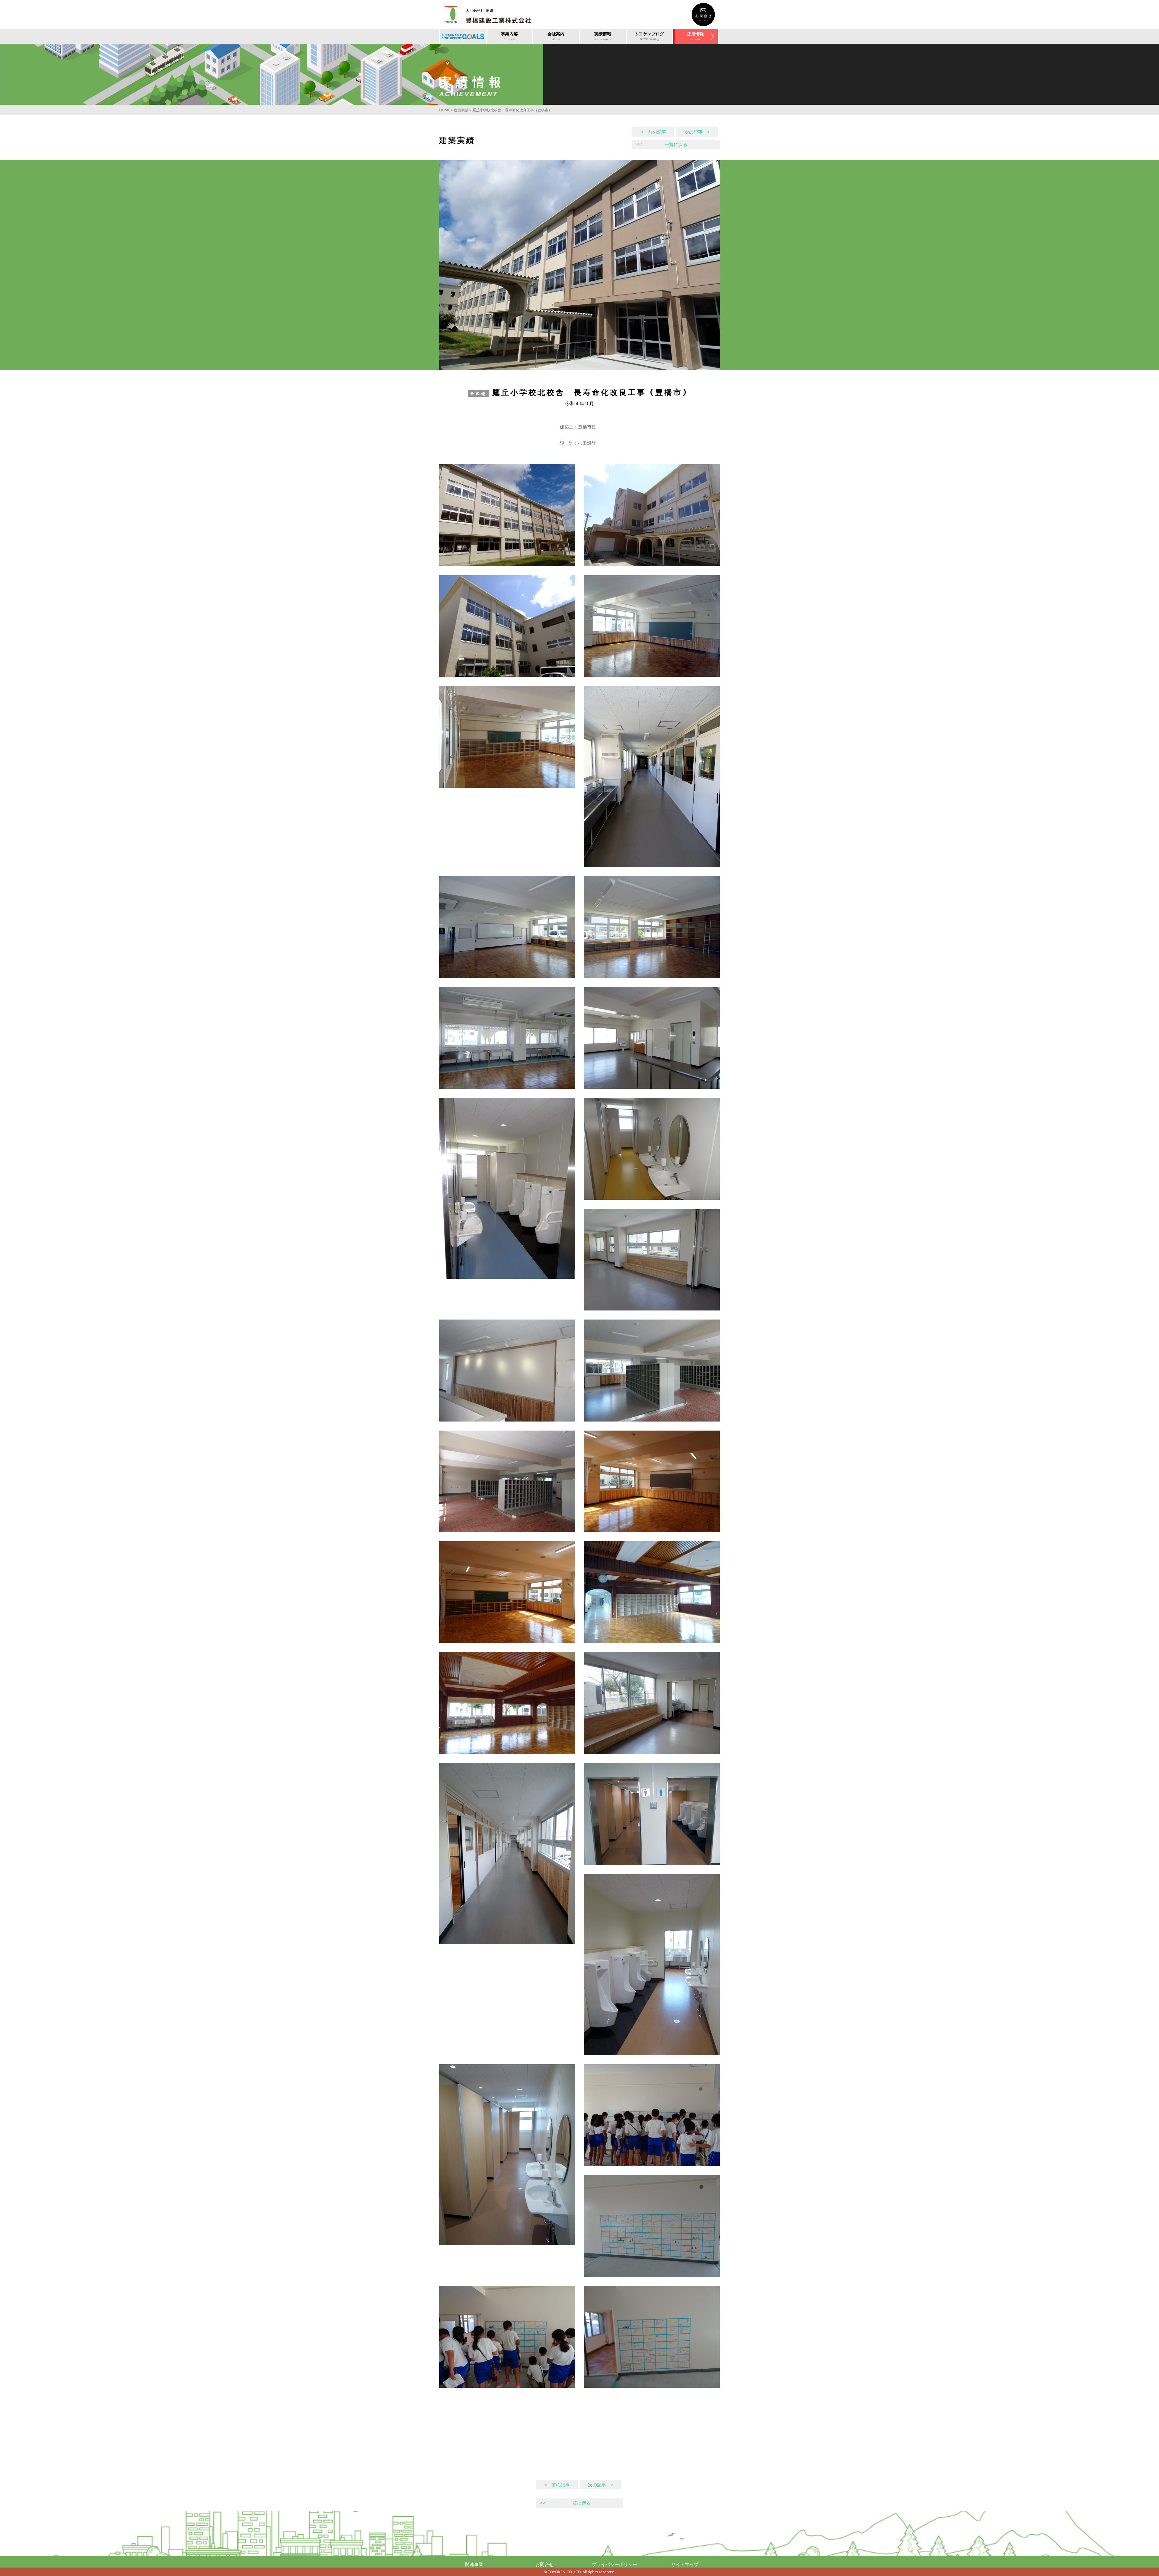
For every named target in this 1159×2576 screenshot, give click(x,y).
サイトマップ (685, 2564)
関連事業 (474, 2564)
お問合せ (544, 2564)
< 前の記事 (653, 132)
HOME (445, 110)
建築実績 (461, 110)
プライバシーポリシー (615, 2564)
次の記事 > (697, 132)
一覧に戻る (662, 144)
